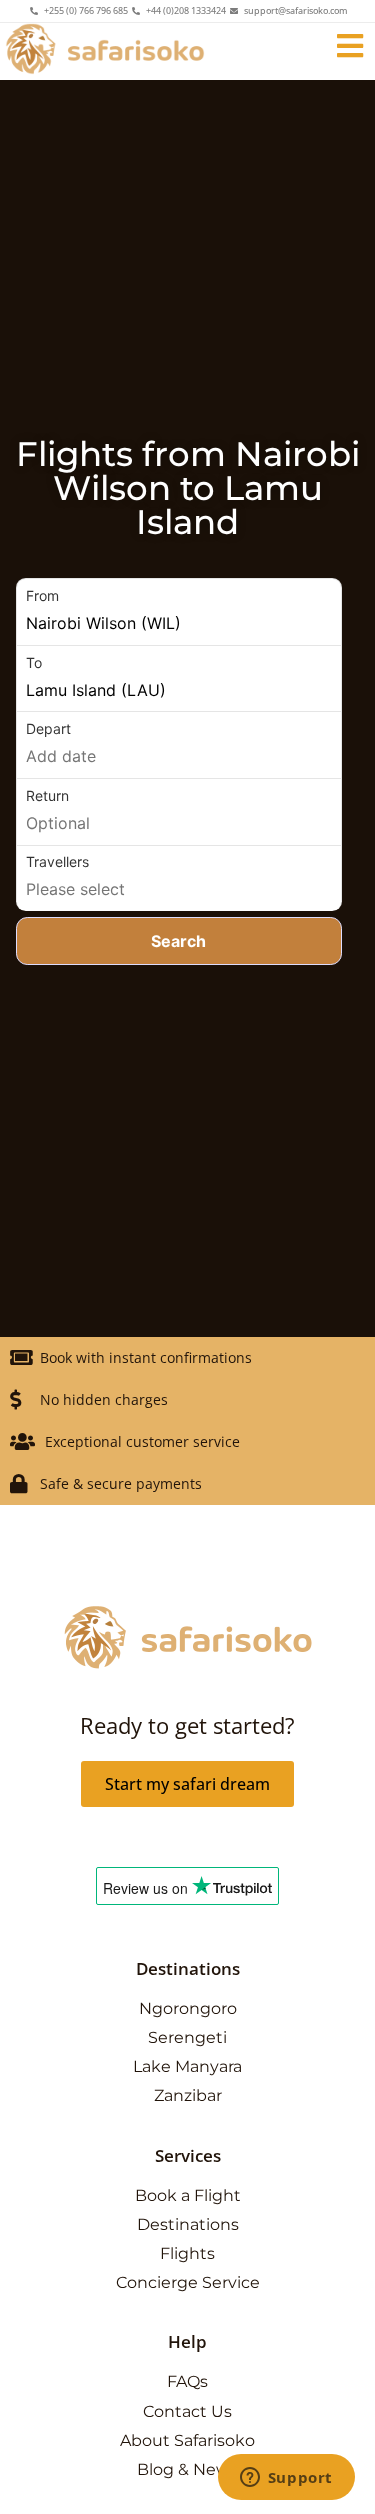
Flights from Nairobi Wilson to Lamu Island (188, 488)
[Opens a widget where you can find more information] (286, 2479)
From (42, 595)
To (34, 662)
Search (178, 941)
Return (47, 795)
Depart (48, 728)
